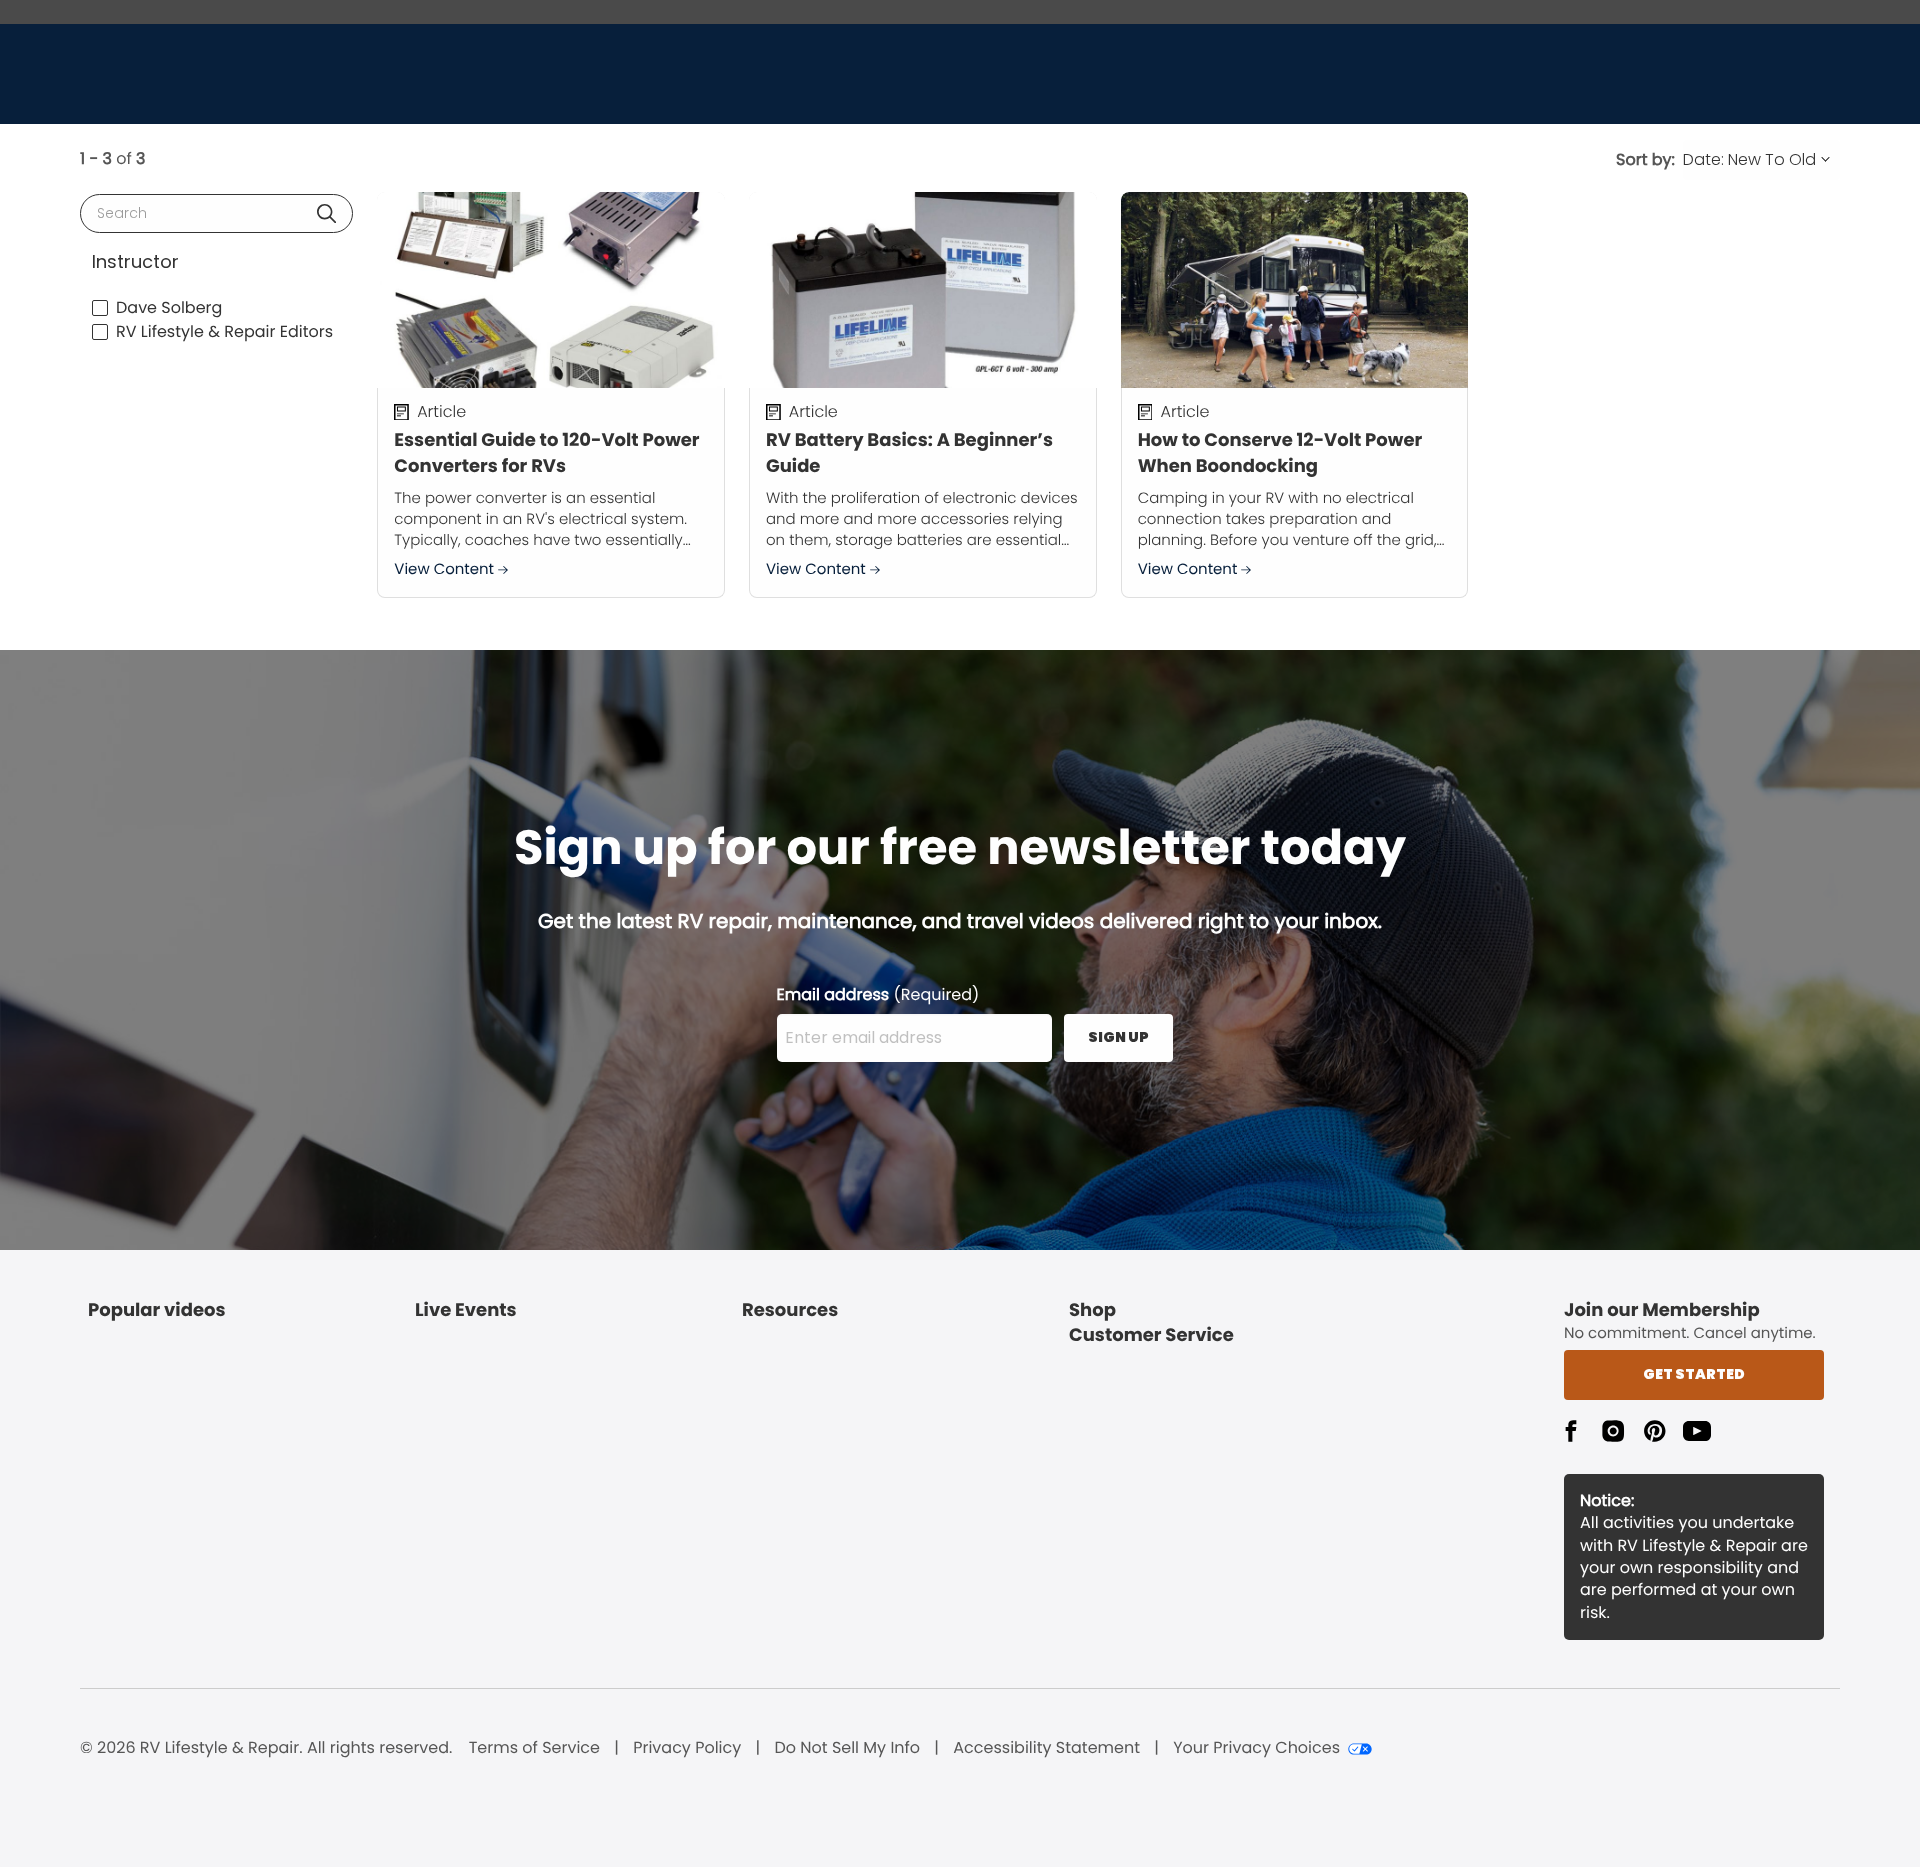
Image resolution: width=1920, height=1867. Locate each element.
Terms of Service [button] (534, 1748)
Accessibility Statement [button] (1046, 1748)
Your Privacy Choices (1256, 1748)
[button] (326, 213)
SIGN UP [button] (1118, 1037)
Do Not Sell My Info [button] (847, 1748)
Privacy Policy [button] (687, 1748)
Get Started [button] (1694, 1374)
